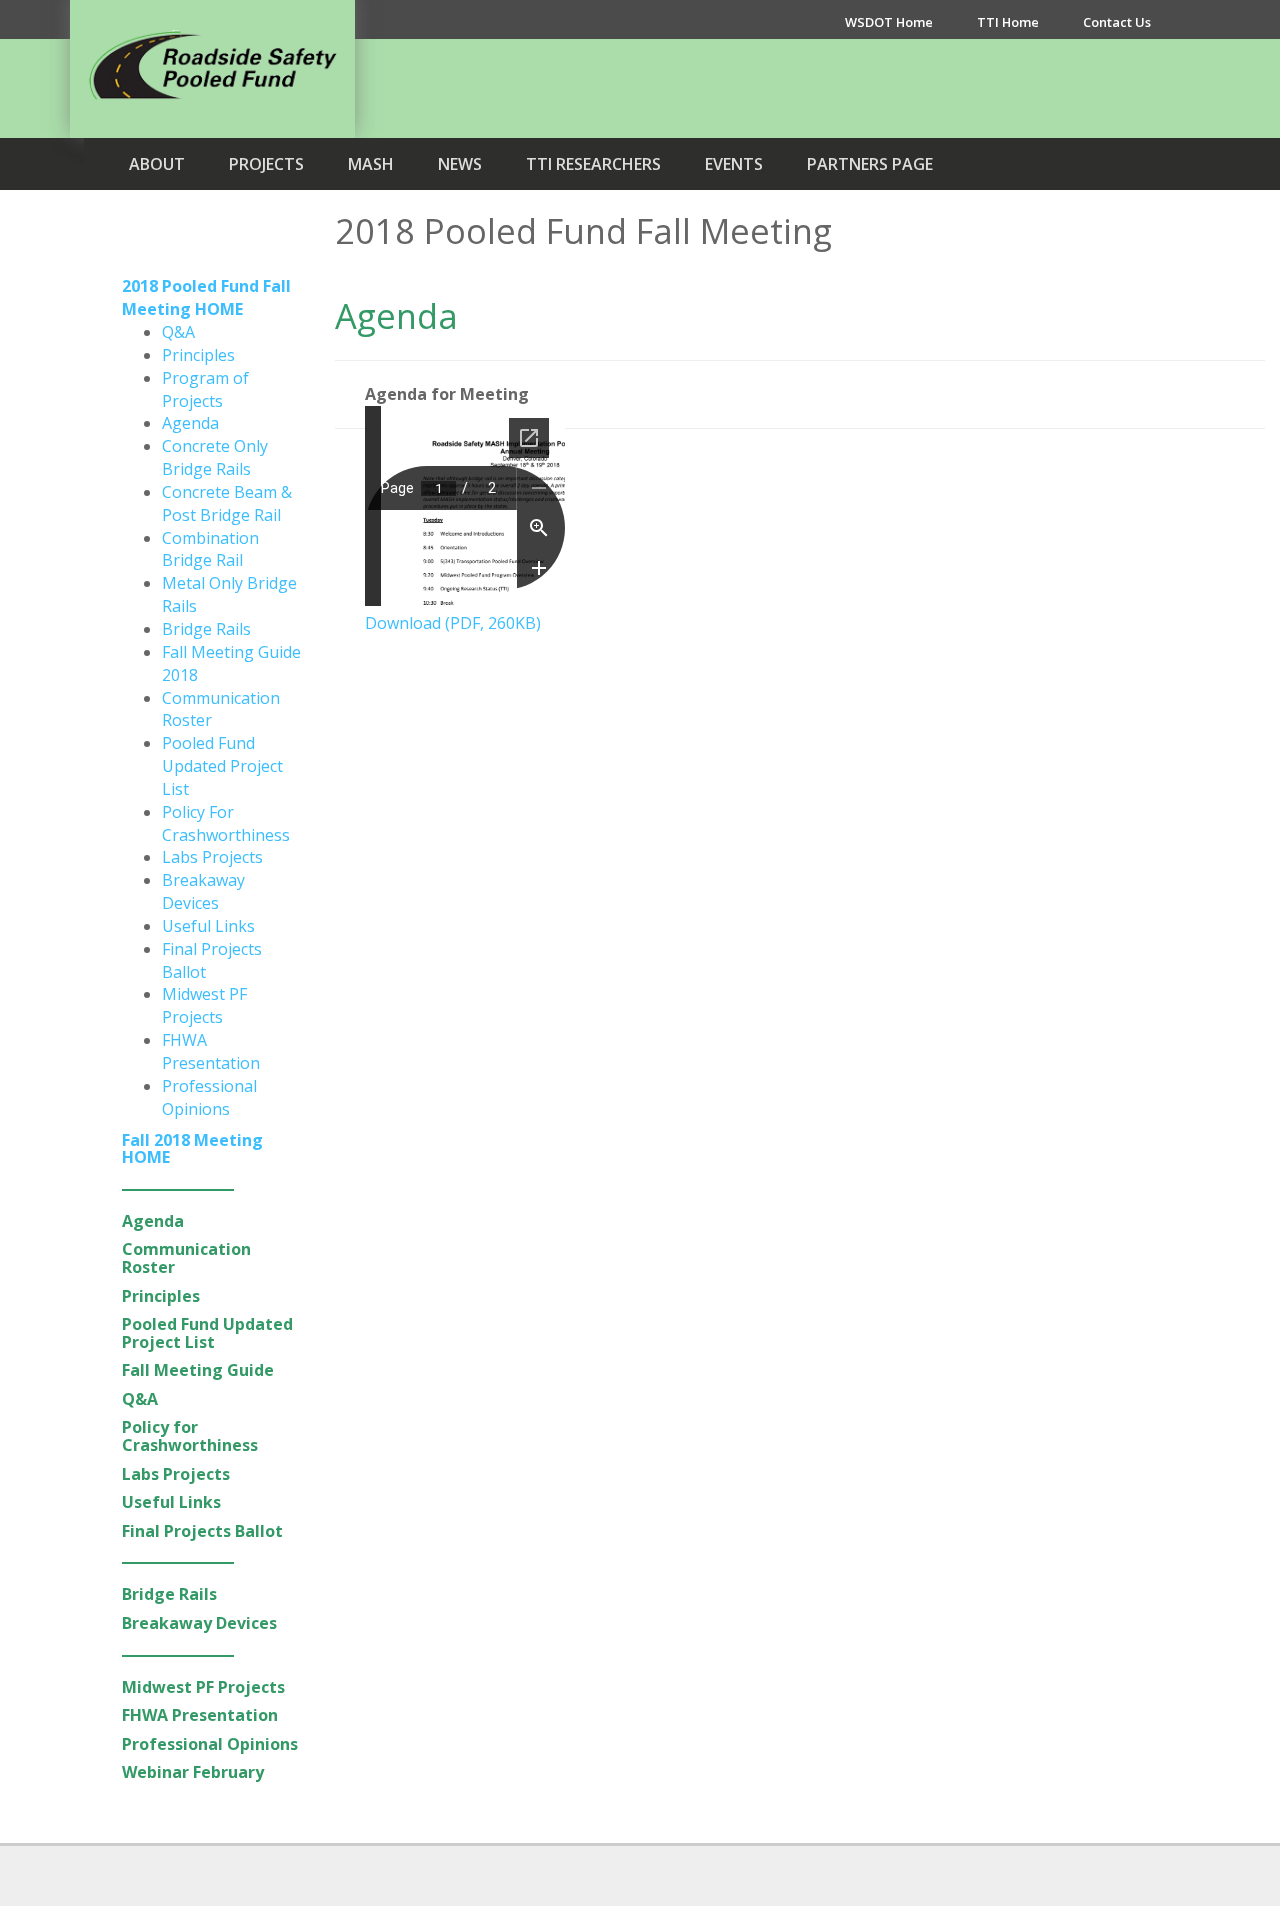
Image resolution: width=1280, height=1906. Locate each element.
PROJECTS (266, 164)
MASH (371, 164)
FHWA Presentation (211, 1051)
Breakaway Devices (203, 891)
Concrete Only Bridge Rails (215, 457)
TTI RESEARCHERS (593, 164)
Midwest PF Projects (204, 1005)
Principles (198, 355)
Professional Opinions (209, 1097)
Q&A (178, 332)
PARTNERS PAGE (870, 164)
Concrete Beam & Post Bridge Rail (227, 503)
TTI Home (1008, 22)
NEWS (460, 164)
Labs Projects (212, 857)
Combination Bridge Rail (210, 549)
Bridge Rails (206, 629)
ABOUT (157, 164)
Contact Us (1117, 22)
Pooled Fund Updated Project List (222, 766)
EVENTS (734, 164)
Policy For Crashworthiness (226, 823)
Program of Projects (205, 389)
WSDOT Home (889, 22)
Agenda (190, 423)
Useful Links (208, 926)
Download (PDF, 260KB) (453, 623)
